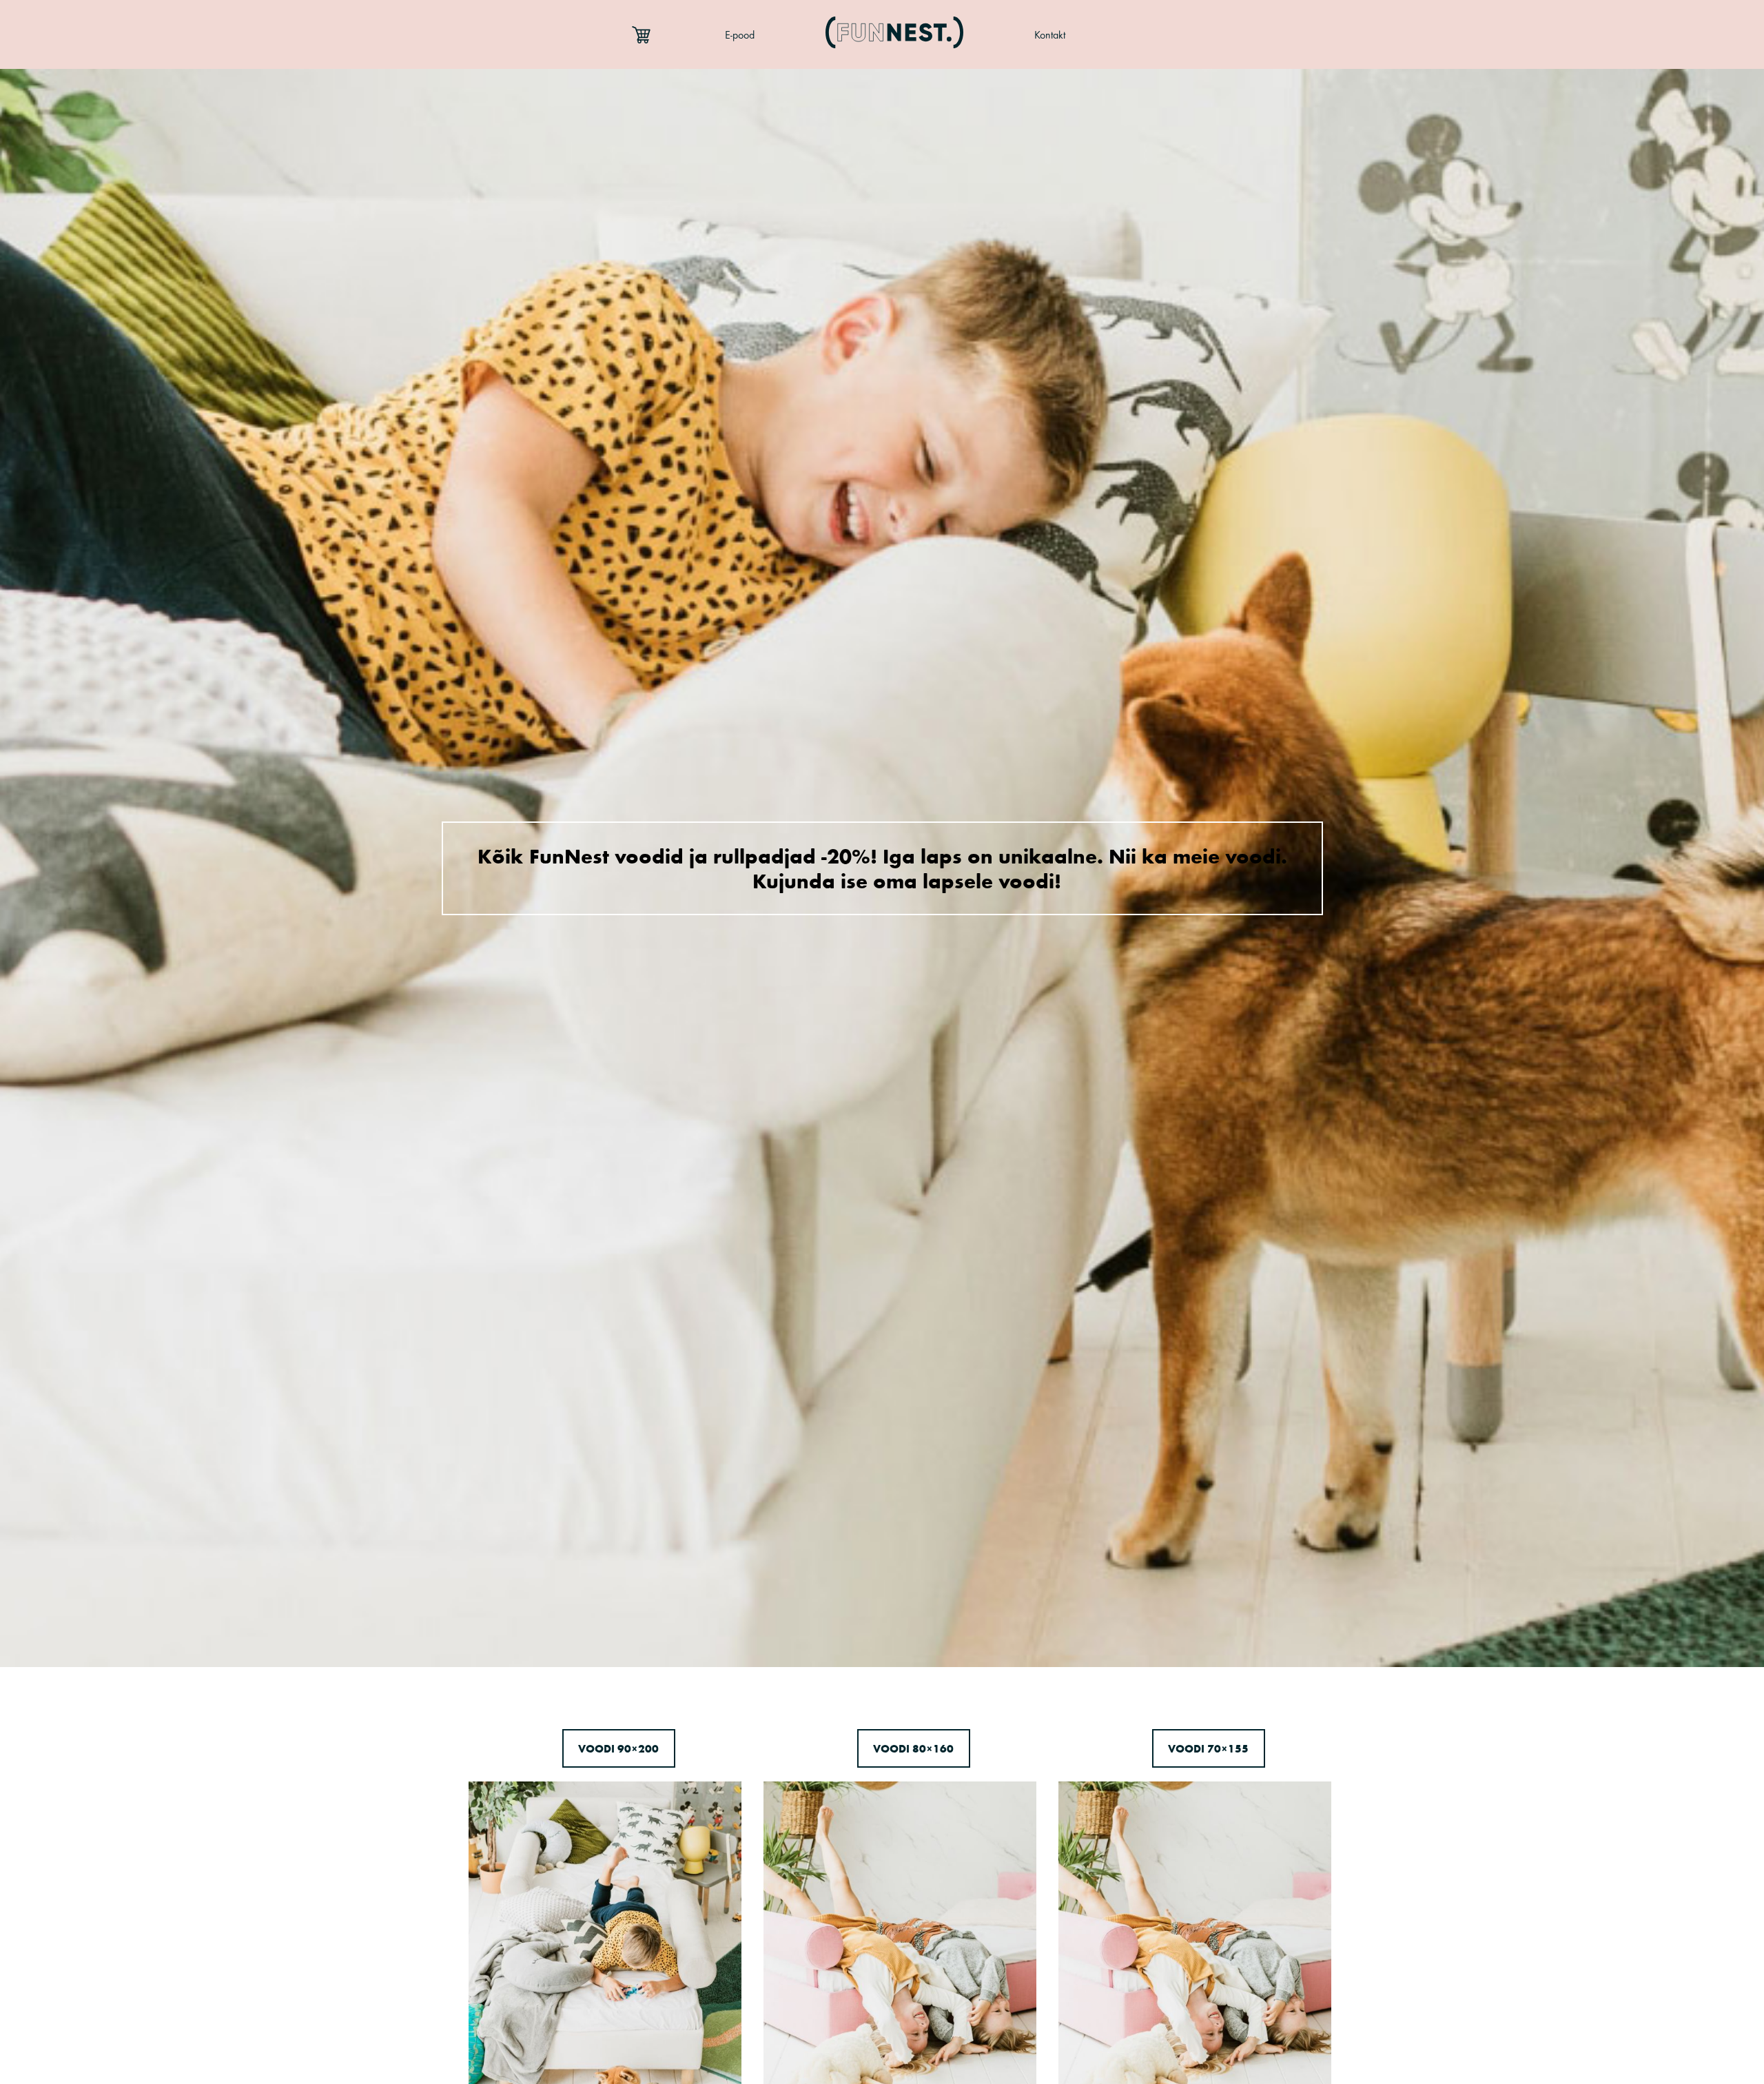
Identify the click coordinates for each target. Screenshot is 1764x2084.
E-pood (740, 35)
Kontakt (1050, 35)
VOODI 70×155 (1208, 1748)
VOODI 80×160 (913, 1748)
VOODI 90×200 (618, 1748)
